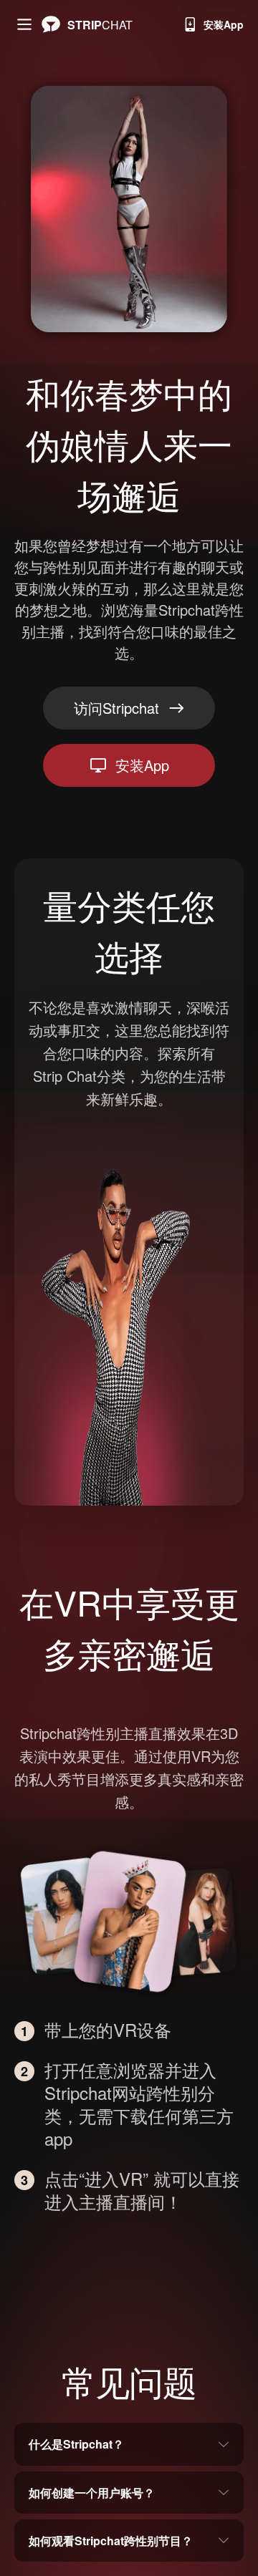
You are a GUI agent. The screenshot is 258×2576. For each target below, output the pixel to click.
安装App (224, 24)
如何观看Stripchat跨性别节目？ (111, 2541)
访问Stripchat (116, 708)
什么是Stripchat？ (76, 2444)
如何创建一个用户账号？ (92, 2493)
